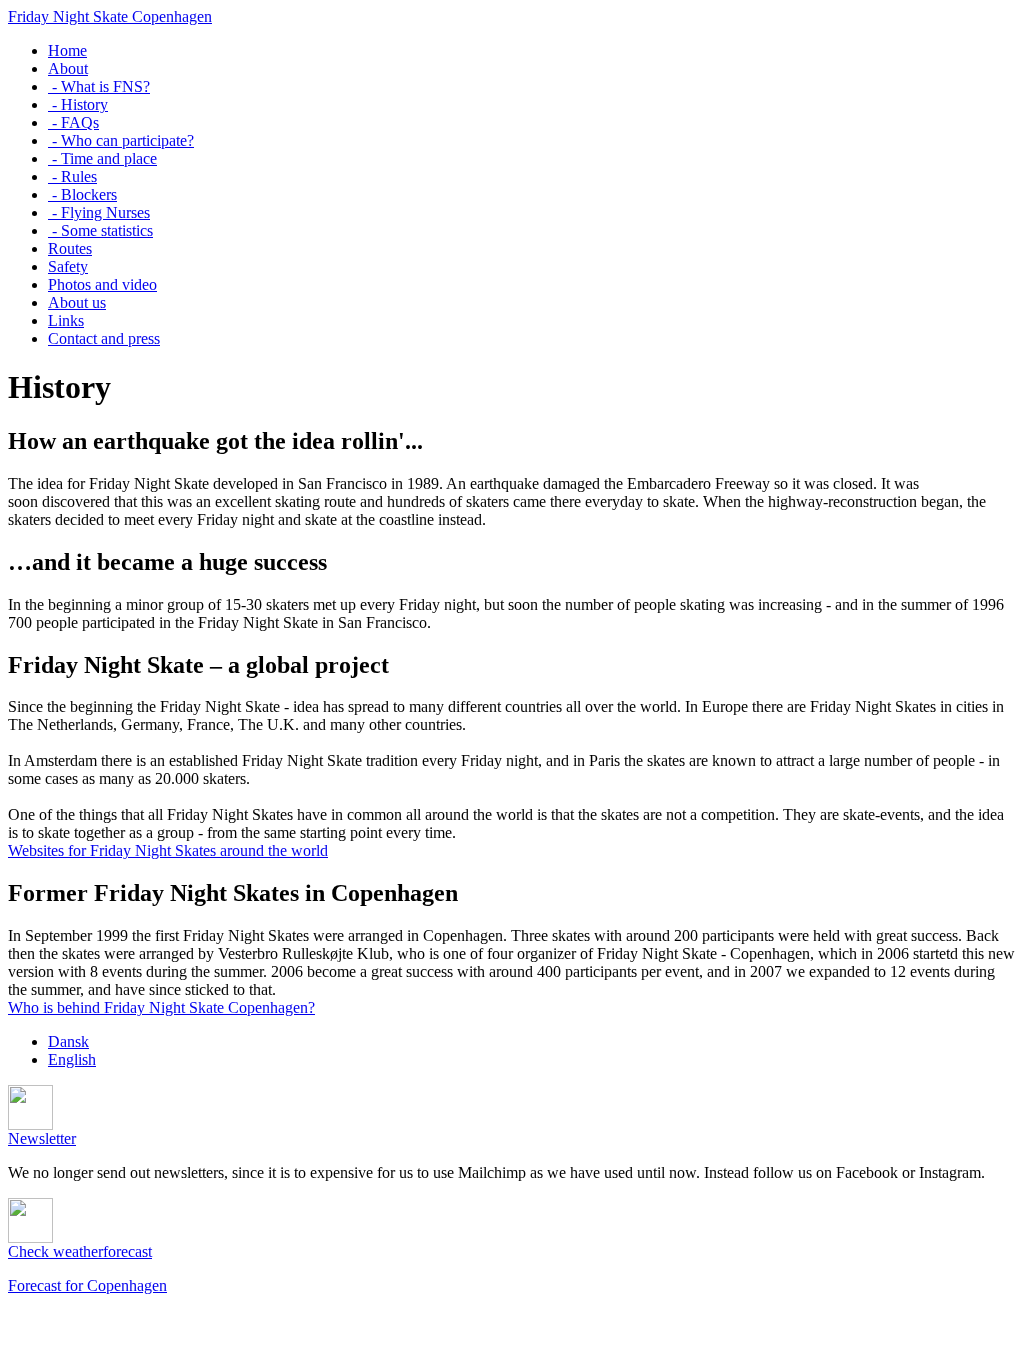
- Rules (72, 176)
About (68, 68)
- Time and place (102, 158)
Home (67, 50)
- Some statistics (100, 230)
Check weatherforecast (80, 1251)
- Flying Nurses (99, 212)
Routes (70, 248)
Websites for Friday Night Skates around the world (168, 850)
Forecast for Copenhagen (87, 1285)
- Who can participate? (121, 140)
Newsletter (42, 1138)
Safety (68, 266)
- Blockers (82, 194)
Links (66, 320)
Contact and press (104, 338)
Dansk (68, 1041)
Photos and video (102, 284)
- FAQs (73, 122)
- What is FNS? (99, 86)
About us (77, 302)
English (72, 1059)
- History (78, 104)
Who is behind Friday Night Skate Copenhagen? (161, 1007)
